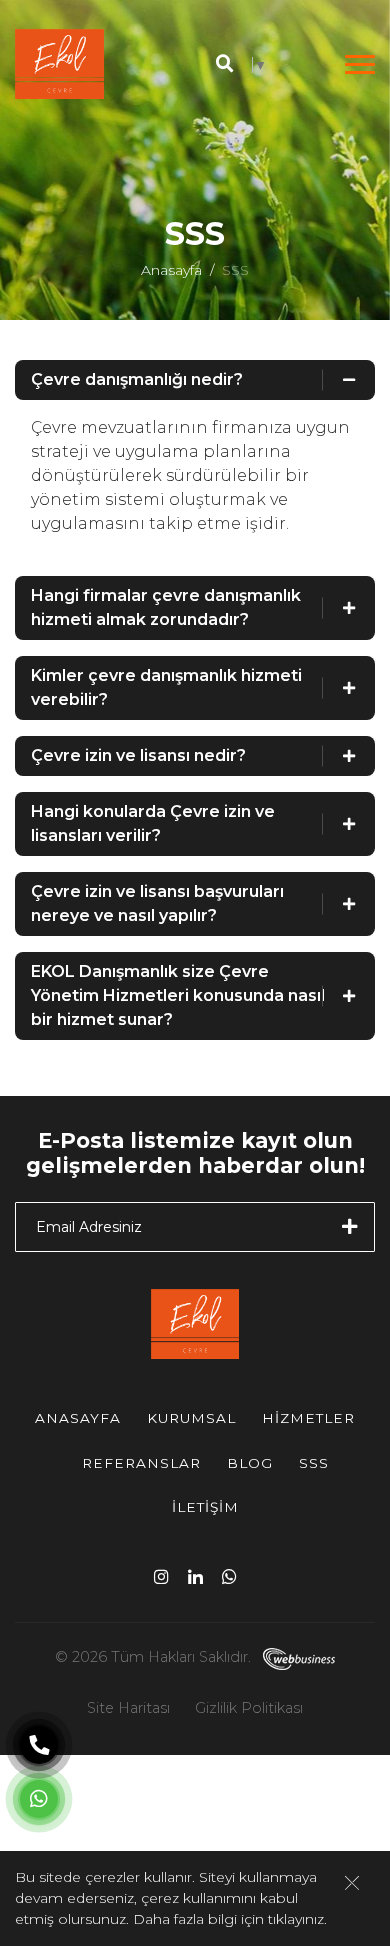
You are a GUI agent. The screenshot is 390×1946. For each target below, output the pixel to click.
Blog (250, 1463)
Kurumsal (191, 1418)
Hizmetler (308, 1418)
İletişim (205, 1507)
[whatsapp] (229, 1576)
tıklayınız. (297, 1919)
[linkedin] (195, 1576)
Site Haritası (128, 1708)
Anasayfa (171, 270)
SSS (314, 1463)
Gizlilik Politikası (249, 1708)
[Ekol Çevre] (59, 64)
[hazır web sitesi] (295, 1657)
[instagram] (161, 1576)
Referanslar (141, 1463)
